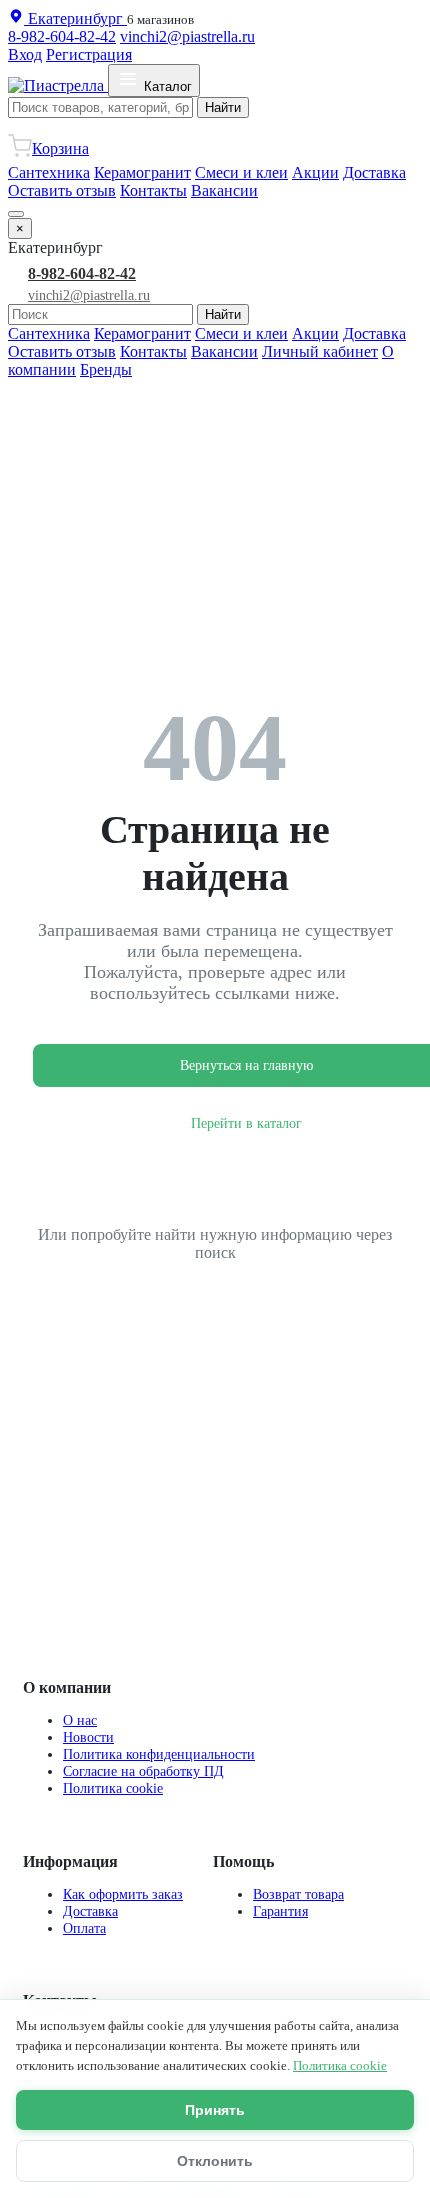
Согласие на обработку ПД (143, 1771)
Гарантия (280, 1911)
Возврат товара (298, 1894)
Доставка (374, 172)
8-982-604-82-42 (62, 36)
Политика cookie (113, 1788)
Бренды (106, 369)
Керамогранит (142, 172)
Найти (223, 107)
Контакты (153, 190)
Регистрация (89, 54)
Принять (215, 2110)
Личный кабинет (320, 351)
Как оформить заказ (123, 1894)
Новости (88, 1737)
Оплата (84, 1928)
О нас (80, 1720)
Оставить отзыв (62, 190)
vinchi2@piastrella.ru (187, 36)
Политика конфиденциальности (159, 1754)
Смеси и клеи (241, 172)
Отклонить (215, 2161)
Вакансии (224, 190)
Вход (25, 54)
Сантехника (49, 172)
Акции (315, 172)
